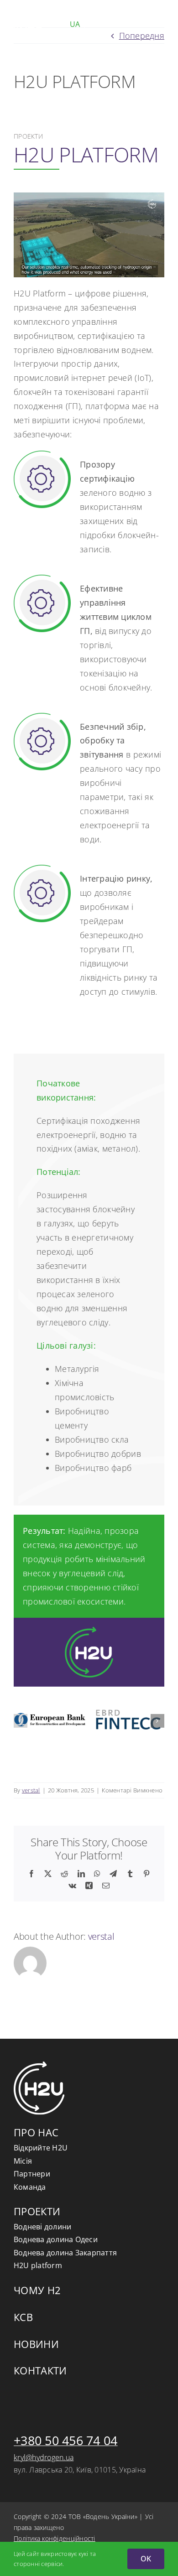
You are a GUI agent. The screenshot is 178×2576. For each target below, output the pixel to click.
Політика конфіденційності (55, 2538)
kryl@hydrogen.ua (44, 2457)
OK (146, 2559)
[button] (21, 1721)
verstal (31, 1790)
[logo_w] (29, 13)
